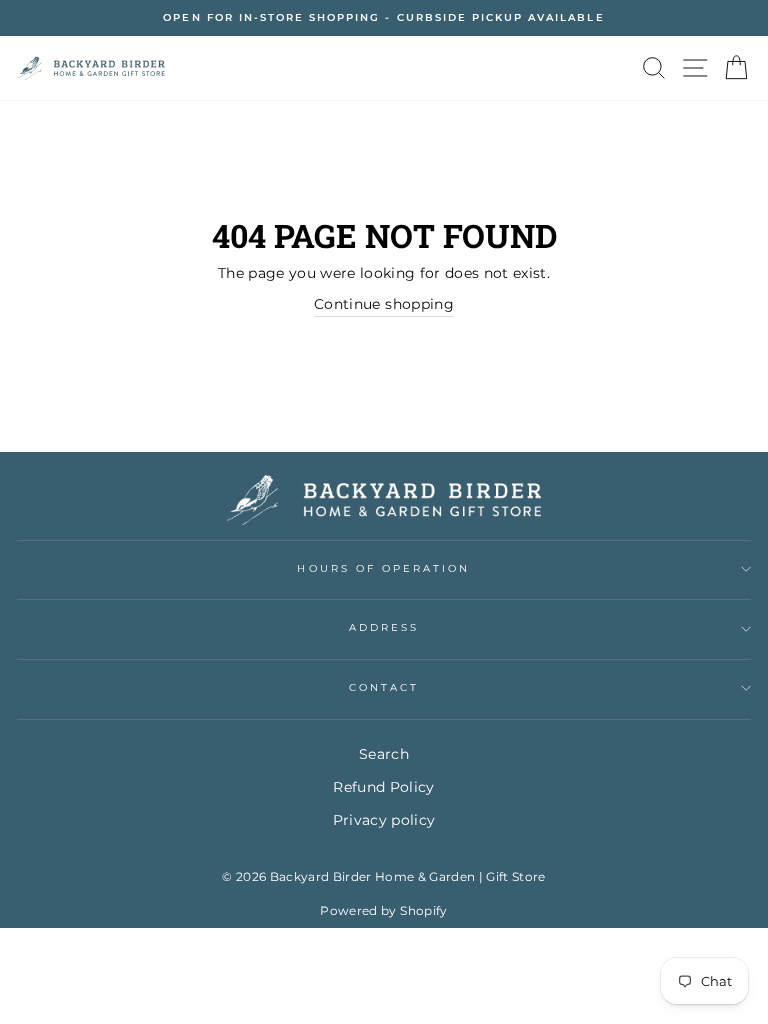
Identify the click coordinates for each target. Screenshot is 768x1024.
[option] (384, 18)
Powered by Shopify (383, 910)
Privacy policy (384, 820)
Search (384, 754)
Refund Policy (383, 787)
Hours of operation (383, 568)
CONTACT (384, 687)
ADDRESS (384, 627)
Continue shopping (384, 304)
